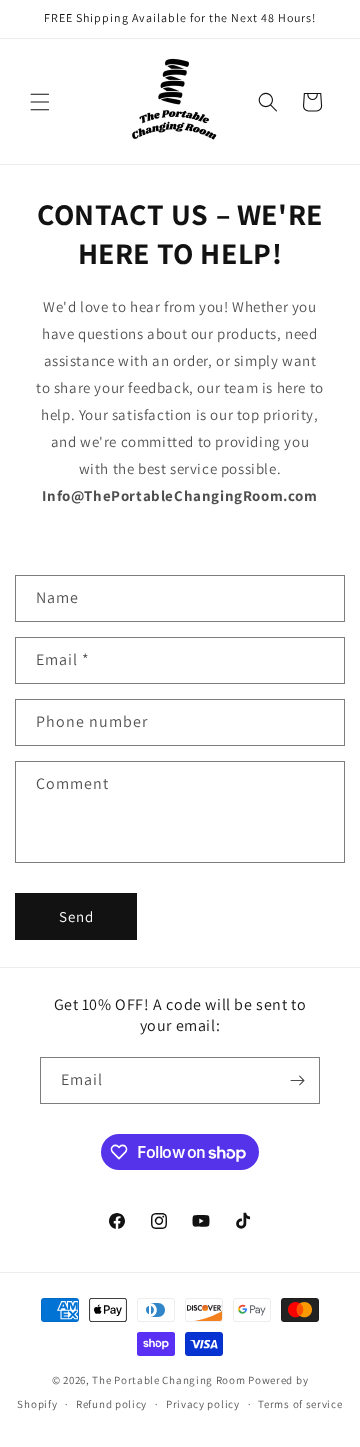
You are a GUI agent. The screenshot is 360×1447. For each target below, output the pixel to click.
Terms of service (300, 1404)
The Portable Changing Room (168, 1380)
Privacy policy (203, 1404)
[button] (40, 102)
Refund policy (111, 1404)
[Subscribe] (297, 1080)
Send (76, 916)
